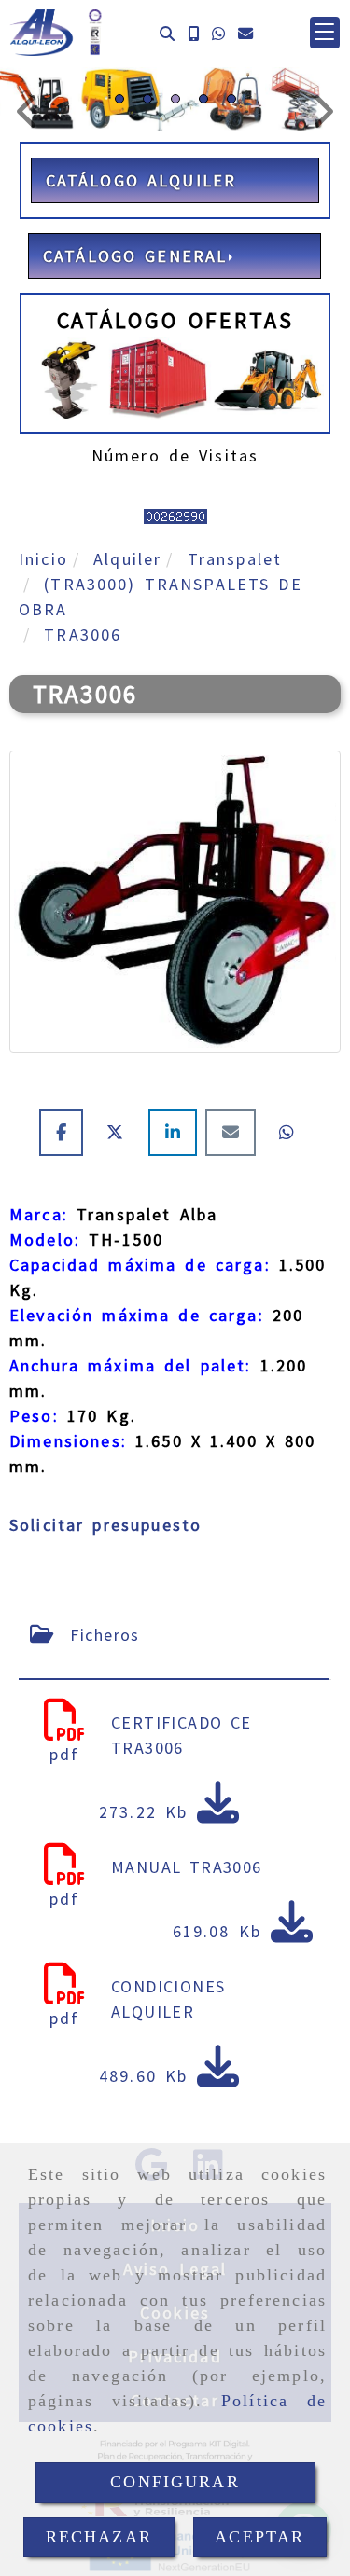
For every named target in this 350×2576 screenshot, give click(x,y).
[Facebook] (65, 1132)
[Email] (245, 33)
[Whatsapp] (218, 33)
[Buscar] (167, 33)
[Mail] (235, 1132)
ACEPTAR (259, 2537)
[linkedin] (177, 1132)
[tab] (174, 1635)
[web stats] (175, 514)
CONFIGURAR (175, 2482)
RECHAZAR (99, 2537)
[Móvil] (193, 33)
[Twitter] (120, 1132)
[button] (325, 33)
